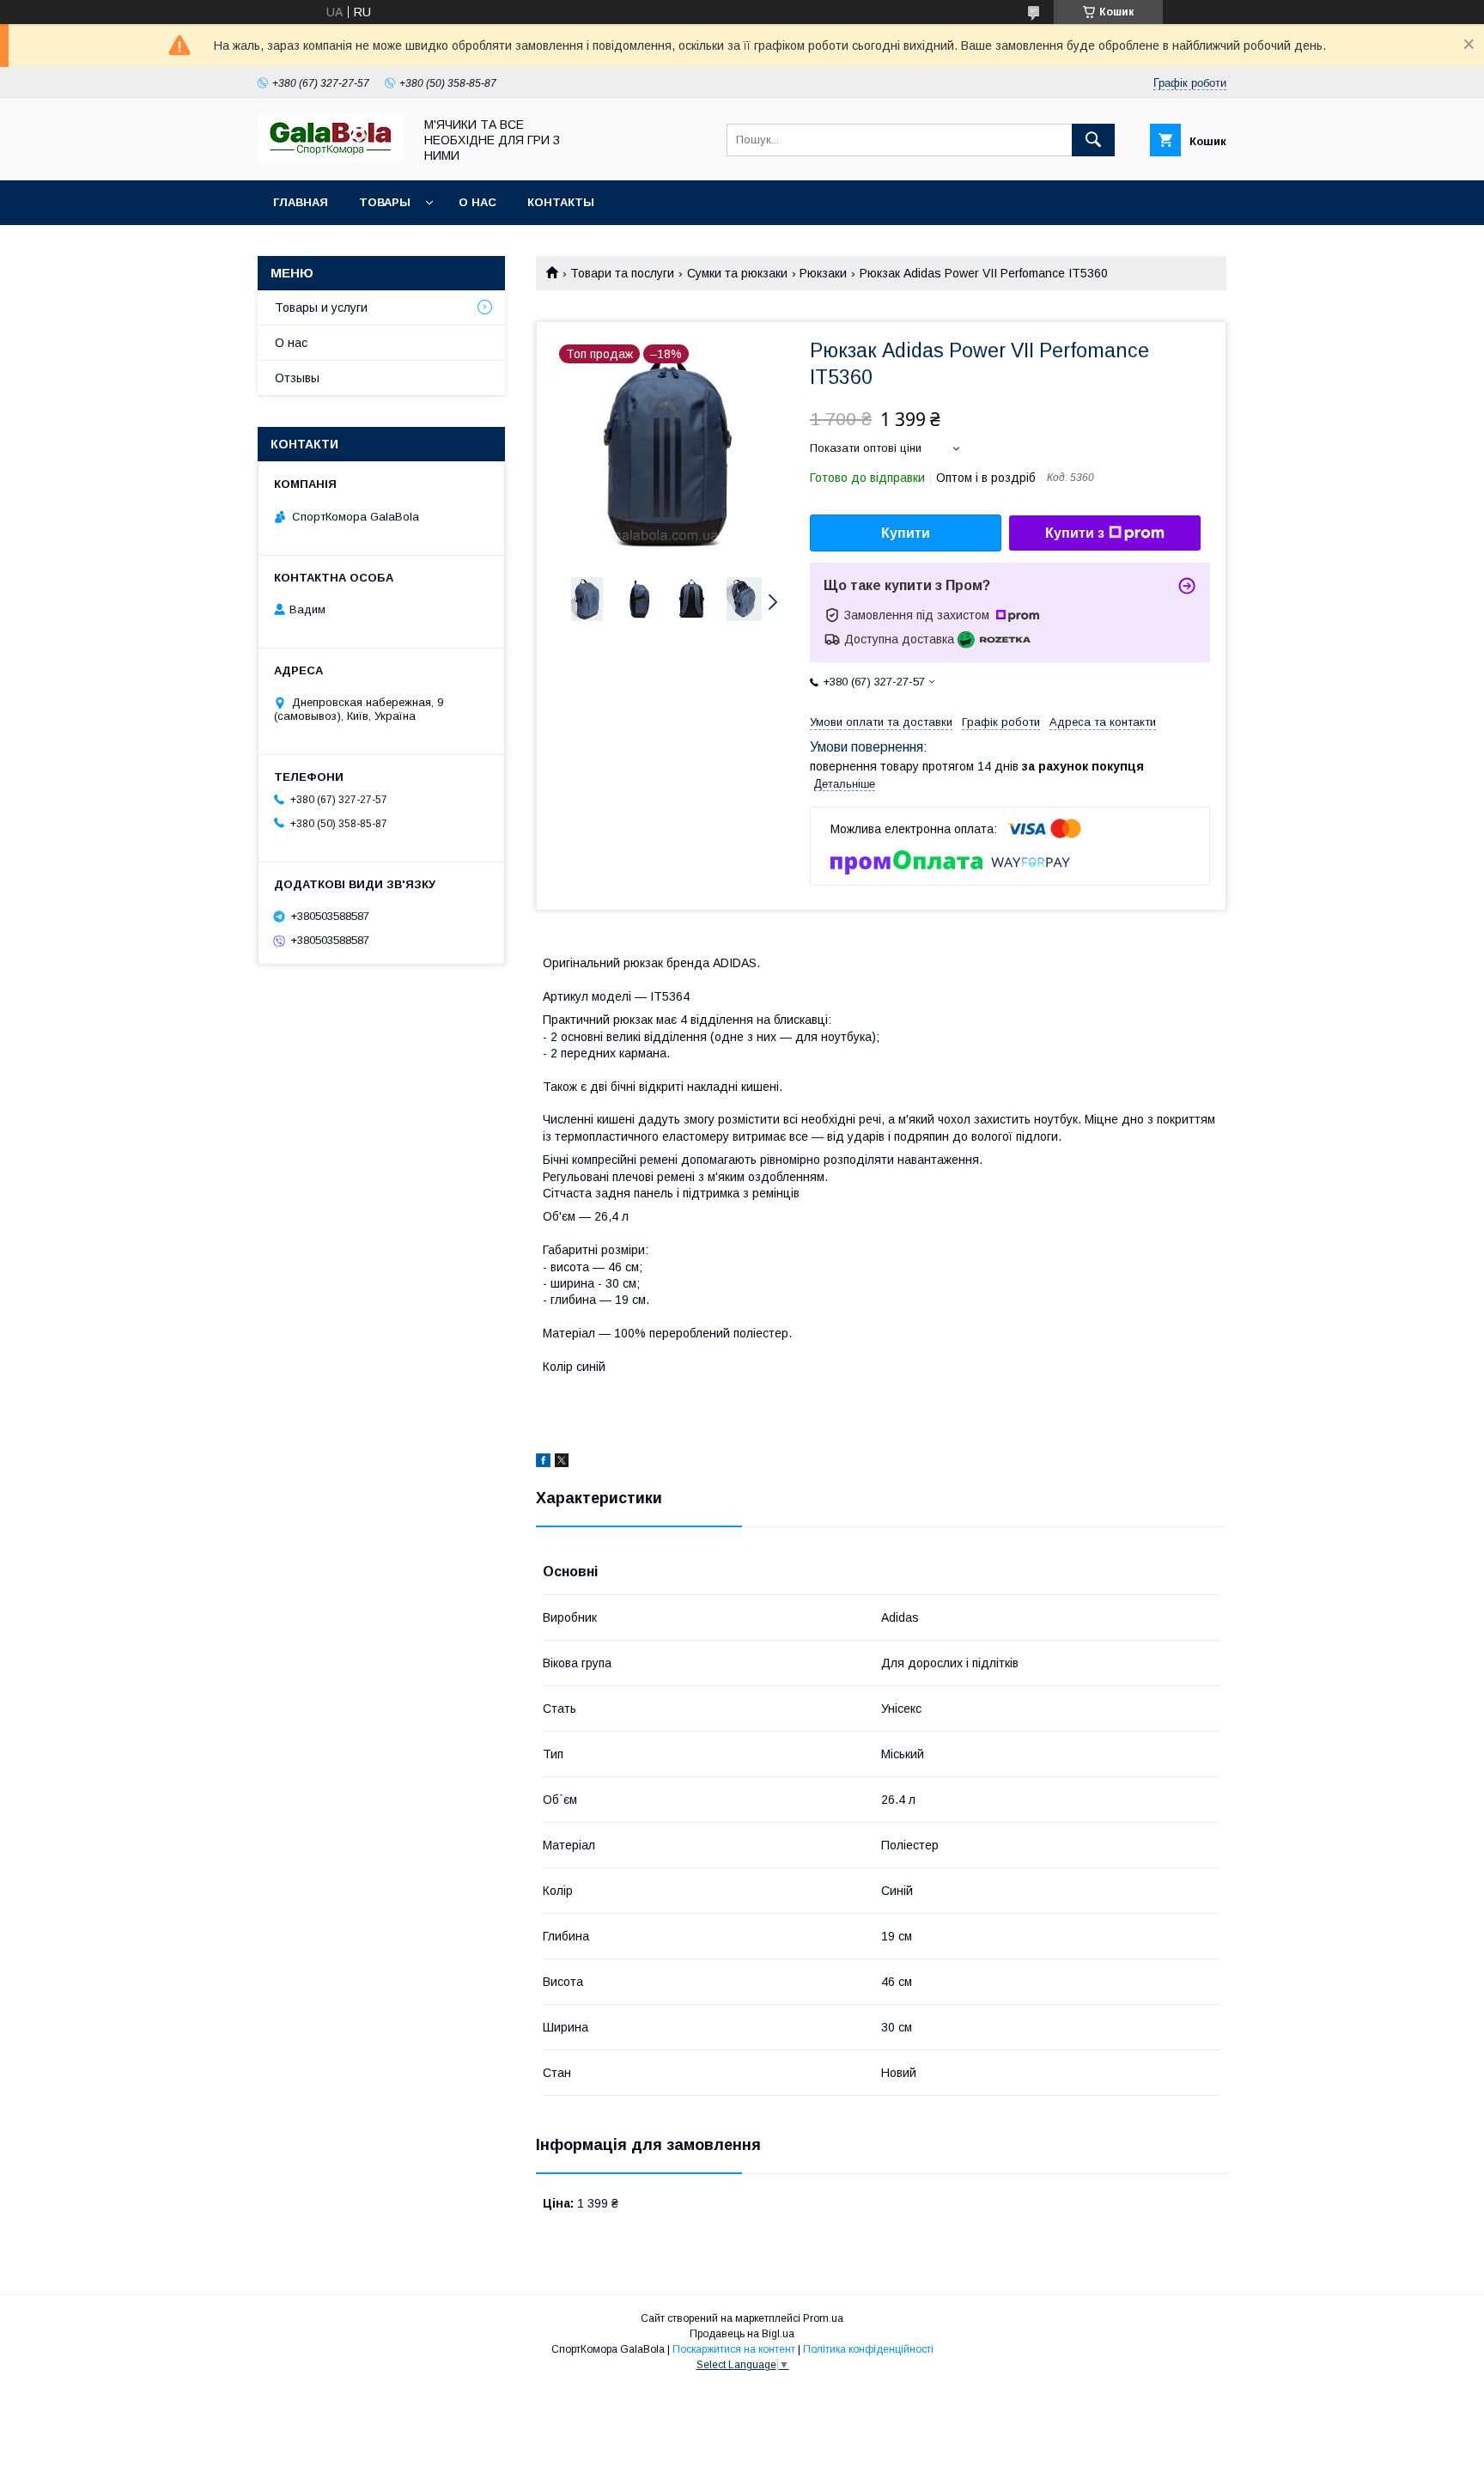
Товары (385, 202)
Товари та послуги (622, 273)
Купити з (1075, 533)
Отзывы (297, 378)
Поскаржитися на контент (734, 2349)
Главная (301, 202)
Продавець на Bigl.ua (742, 2334)
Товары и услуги (321, 308)
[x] (562, 1463)
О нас (477, 202)
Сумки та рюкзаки (737, 273)
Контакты (561, 202)
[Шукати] (1093, 140)
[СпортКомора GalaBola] (331, 158)
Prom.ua (823, 2318)
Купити (906, 533)
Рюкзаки (823, 273)
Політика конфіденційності (868, 2349)
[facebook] (543, 1463)
